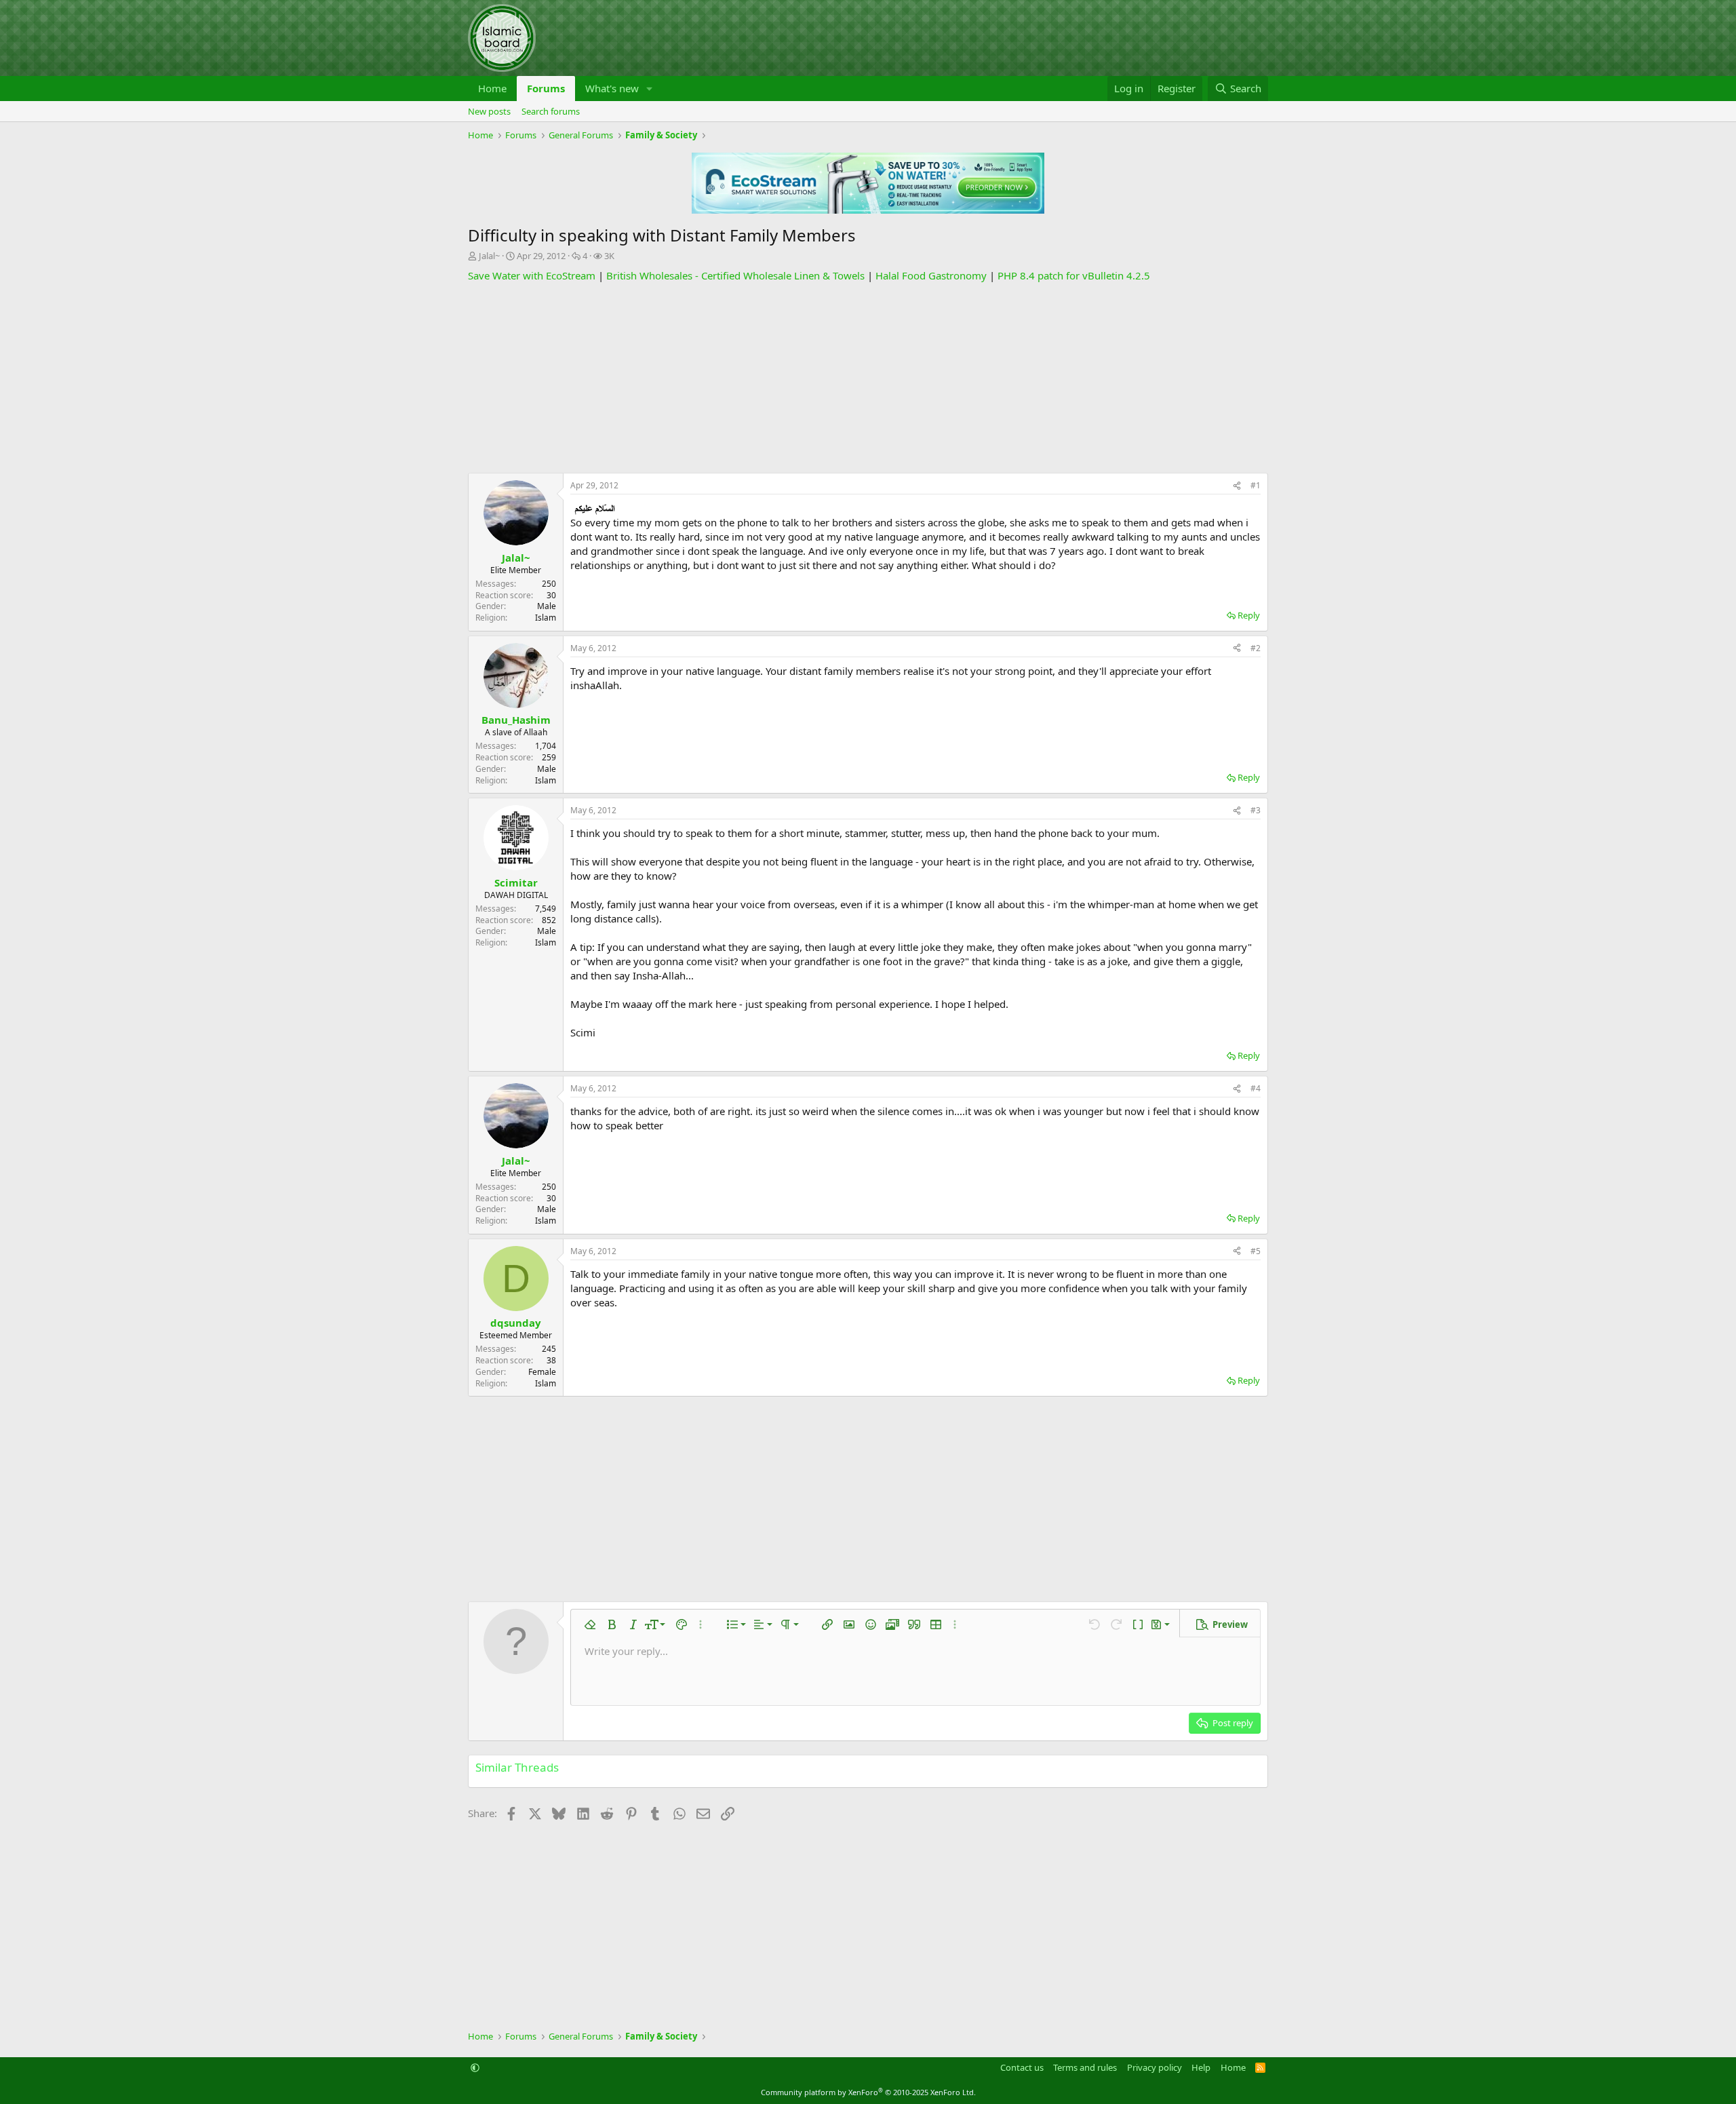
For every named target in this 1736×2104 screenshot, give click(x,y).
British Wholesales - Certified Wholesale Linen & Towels (735, 275)
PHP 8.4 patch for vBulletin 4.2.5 (1074, 275)
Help (1201, 2067)
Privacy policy (1155, 2067)
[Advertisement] (868, 378)
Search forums (551, 111)
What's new (612, 88)
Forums (546, 88)
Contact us (1022, 2067)
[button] (650, 89)
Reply (1249, 615)
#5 (1256, 1251)
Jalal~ (489, 256)
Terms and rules (1085, 2067)
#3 (1256, 810)
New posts (489, 111)
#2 (1256, 648)
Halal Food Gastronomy (931, 275)
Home (492, 88)
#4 (1256, 1088)
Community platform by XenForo (868, 2092)
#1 (1256, 485)
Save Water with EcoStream (532, 275)
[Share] (1237, 486)
